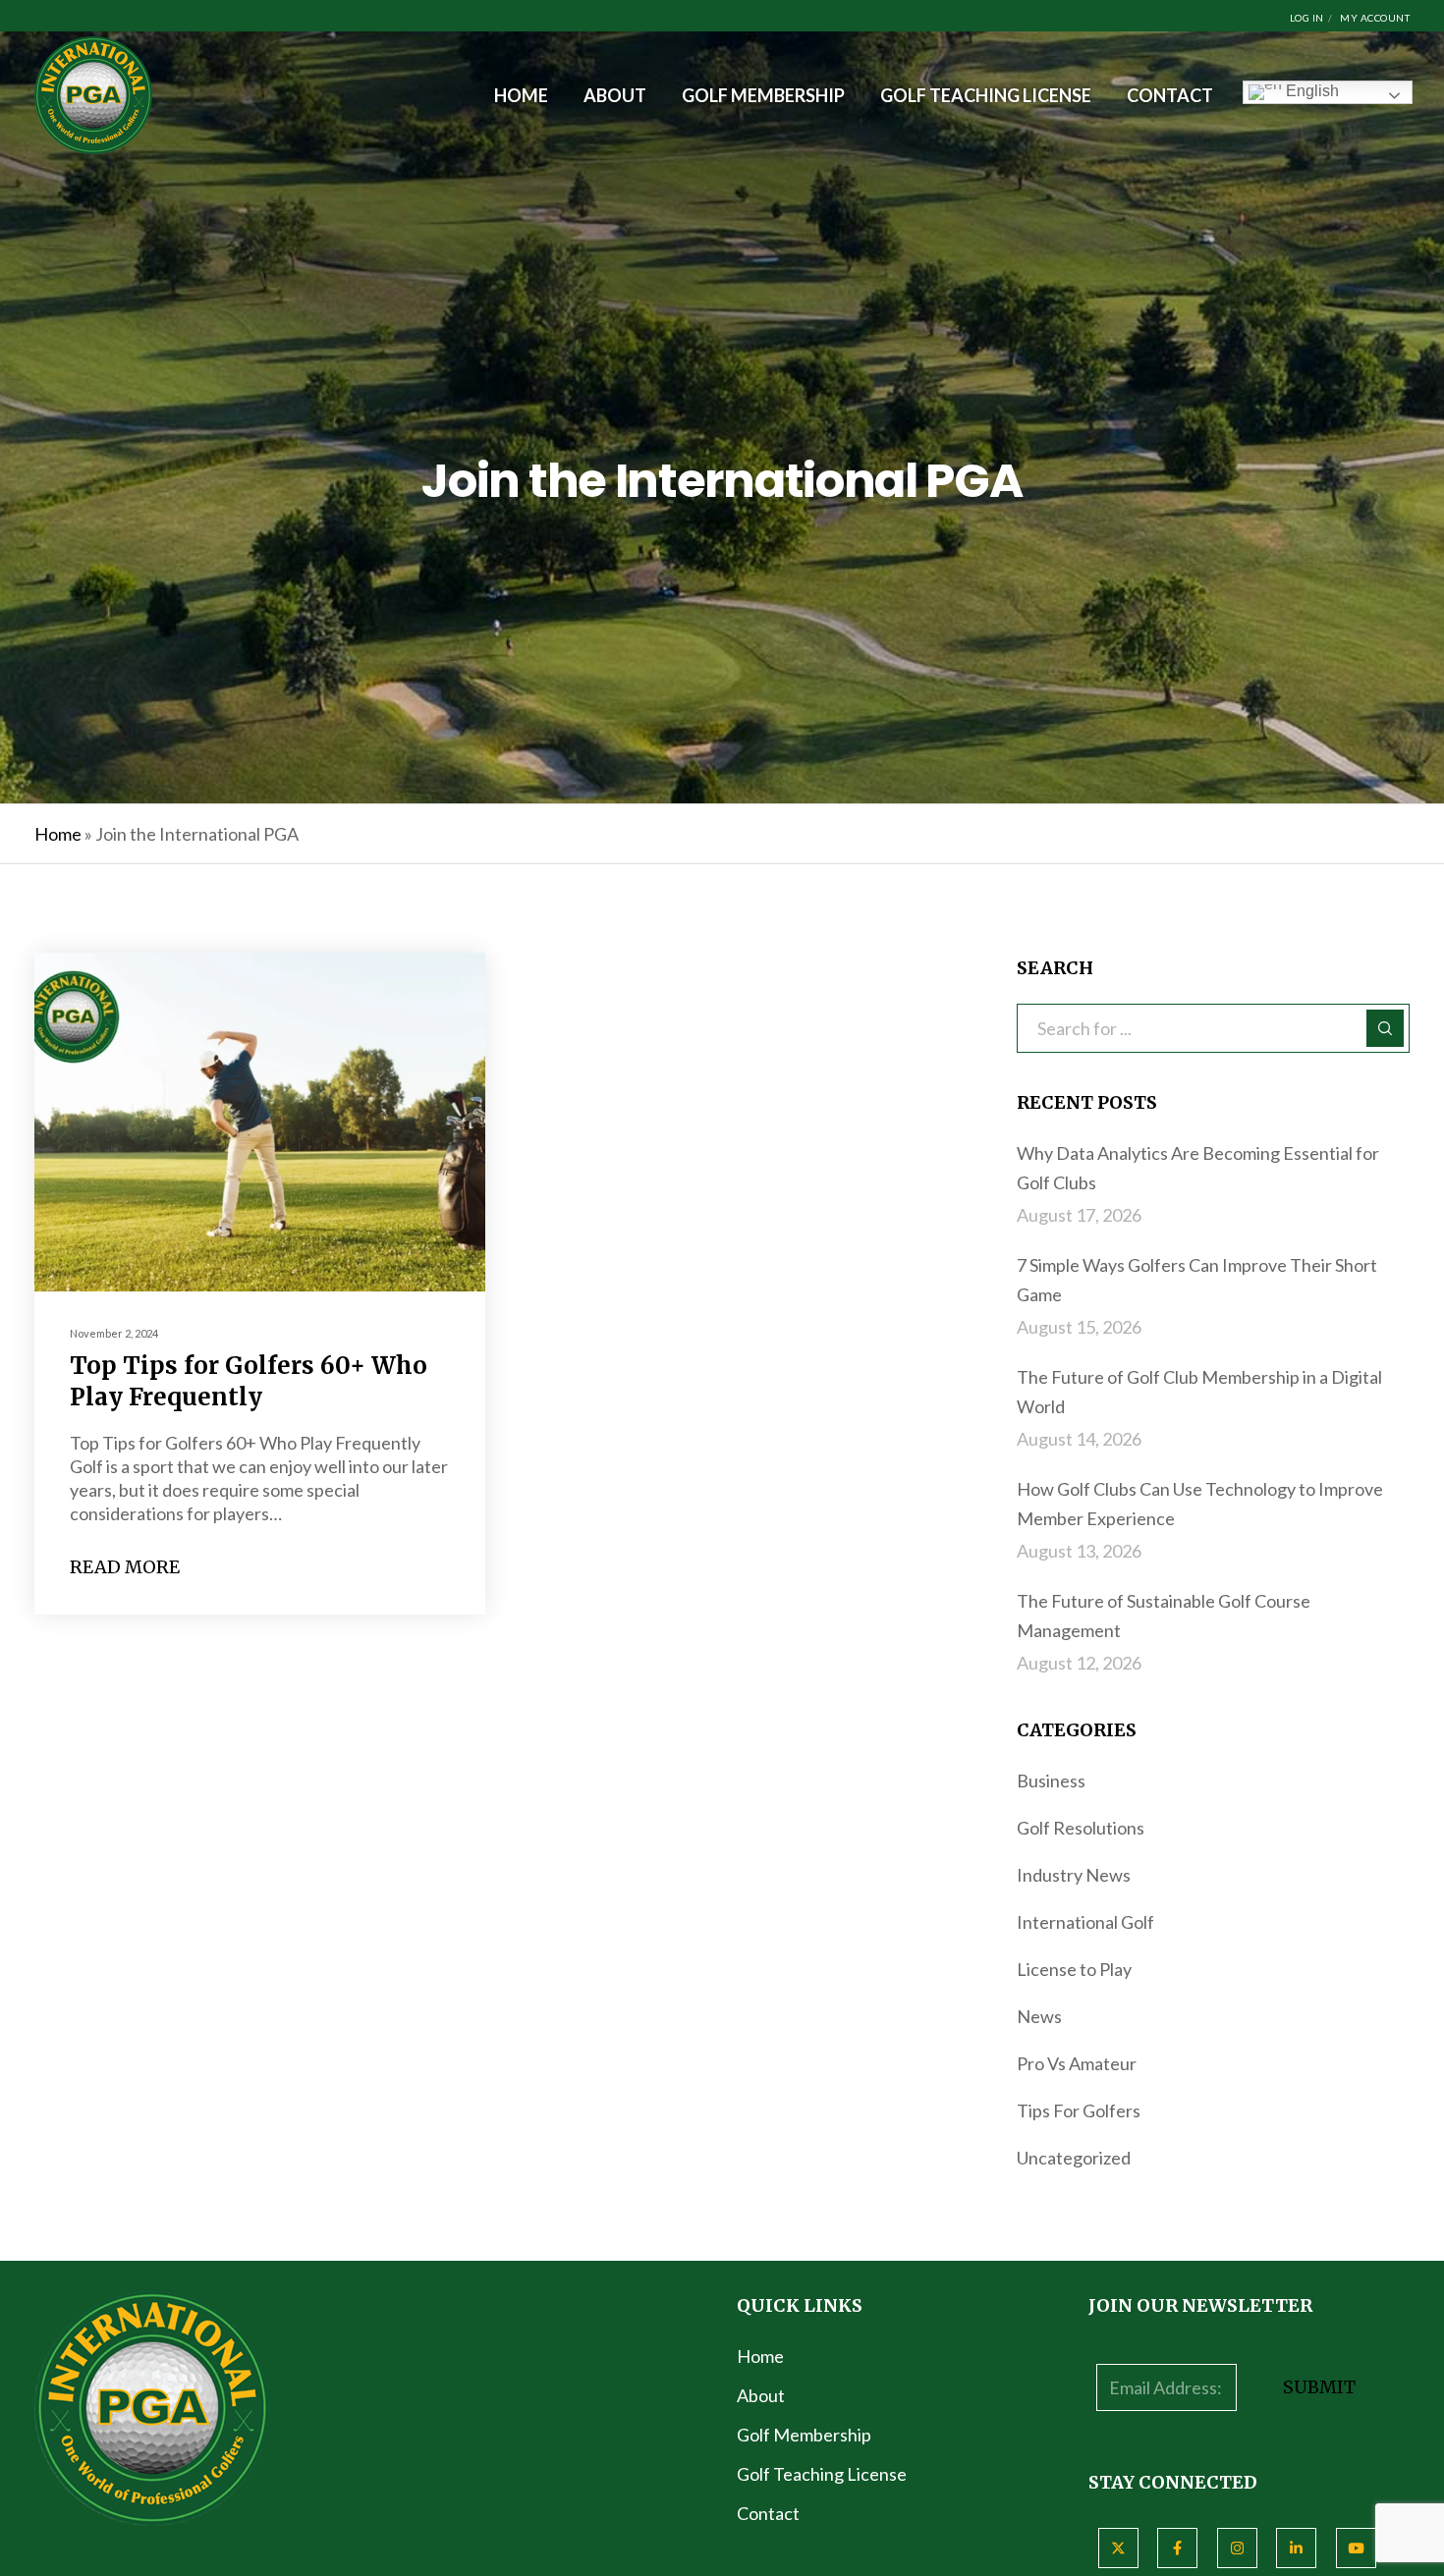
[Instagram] (1237, 2548)
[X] (1118, 2548)
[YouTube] (1356, 2548)
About (761, 2395)
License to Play (1074, 1969)
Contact (768, 2513)
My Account (1375, 18)
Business (1051, 1781)
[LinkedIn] (1296, 2548)
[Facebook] (1177, 2548)
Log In (1307, 18)
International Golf (1085, 1922)
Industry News (1074, 1875)
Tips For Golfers (1079, 2110)
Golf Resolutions (1081, 1828)
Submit (1319, 2387)
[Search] (1385, 1028)
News (1039, 2016)
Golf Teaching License (822, 2474)
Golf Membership (804, 2435)
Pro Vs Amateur (1077, 2063)
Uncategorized (1074, 2158)
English (1310, 91)
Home (58, 834)
